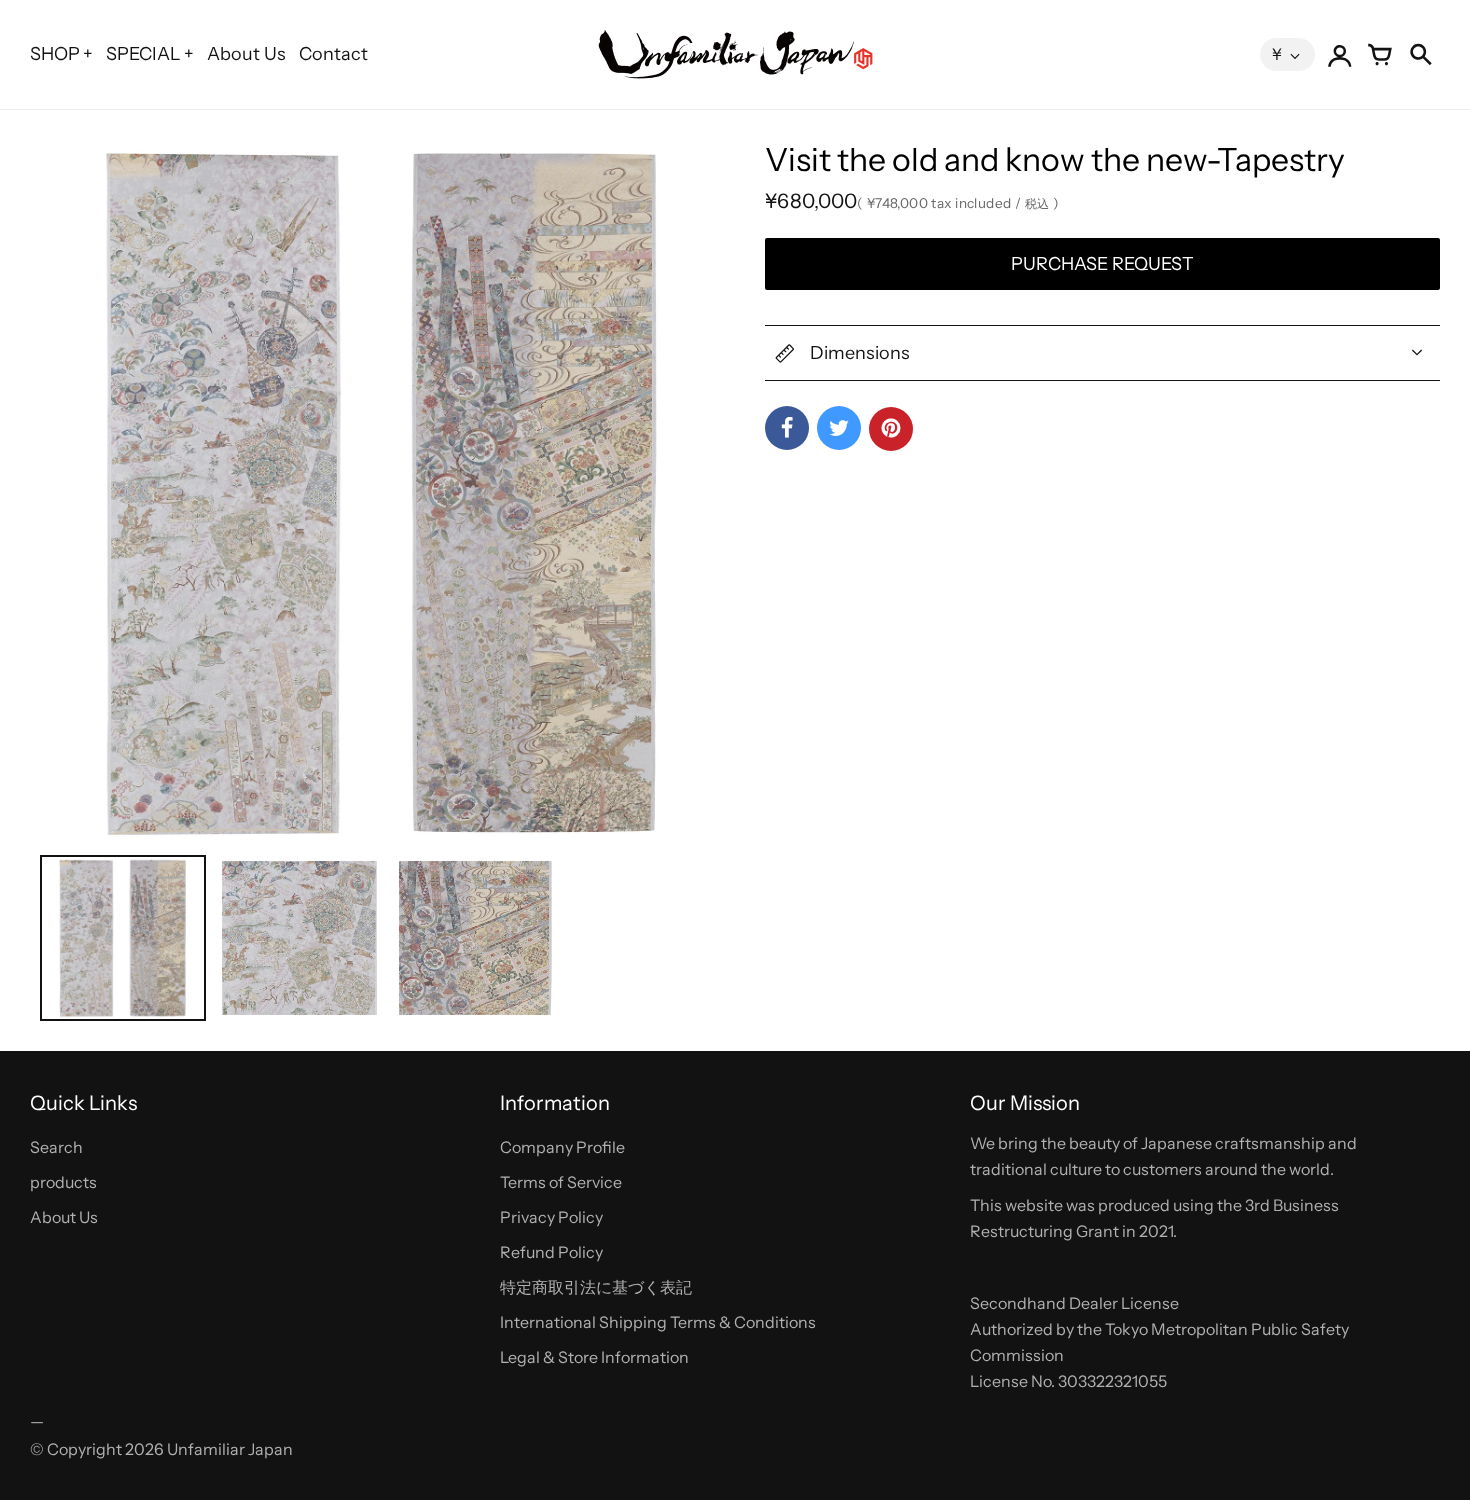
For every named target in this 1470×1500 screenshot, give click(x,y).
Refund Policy (551, 1252)
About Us (246, 54)
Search (56, 1147)
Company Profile (562, 1147)
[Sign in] (1340, 55)
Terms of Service (561, 1182)
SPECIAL (143, 54)
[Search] (1420, 55)
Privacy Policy (551, 1217)
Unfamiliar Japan (230, 1449)
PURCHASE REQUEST (1102, 264)
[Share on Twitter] (839, 428)
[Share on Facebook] (787, 428)
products (63, 1182)
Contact (333, 54)
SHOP (55, 54)
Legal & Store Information (594, 1357)
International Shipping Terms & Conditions (658, 1322)
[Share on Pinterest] (891, 429)
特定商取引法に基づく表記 (596, 1287)
